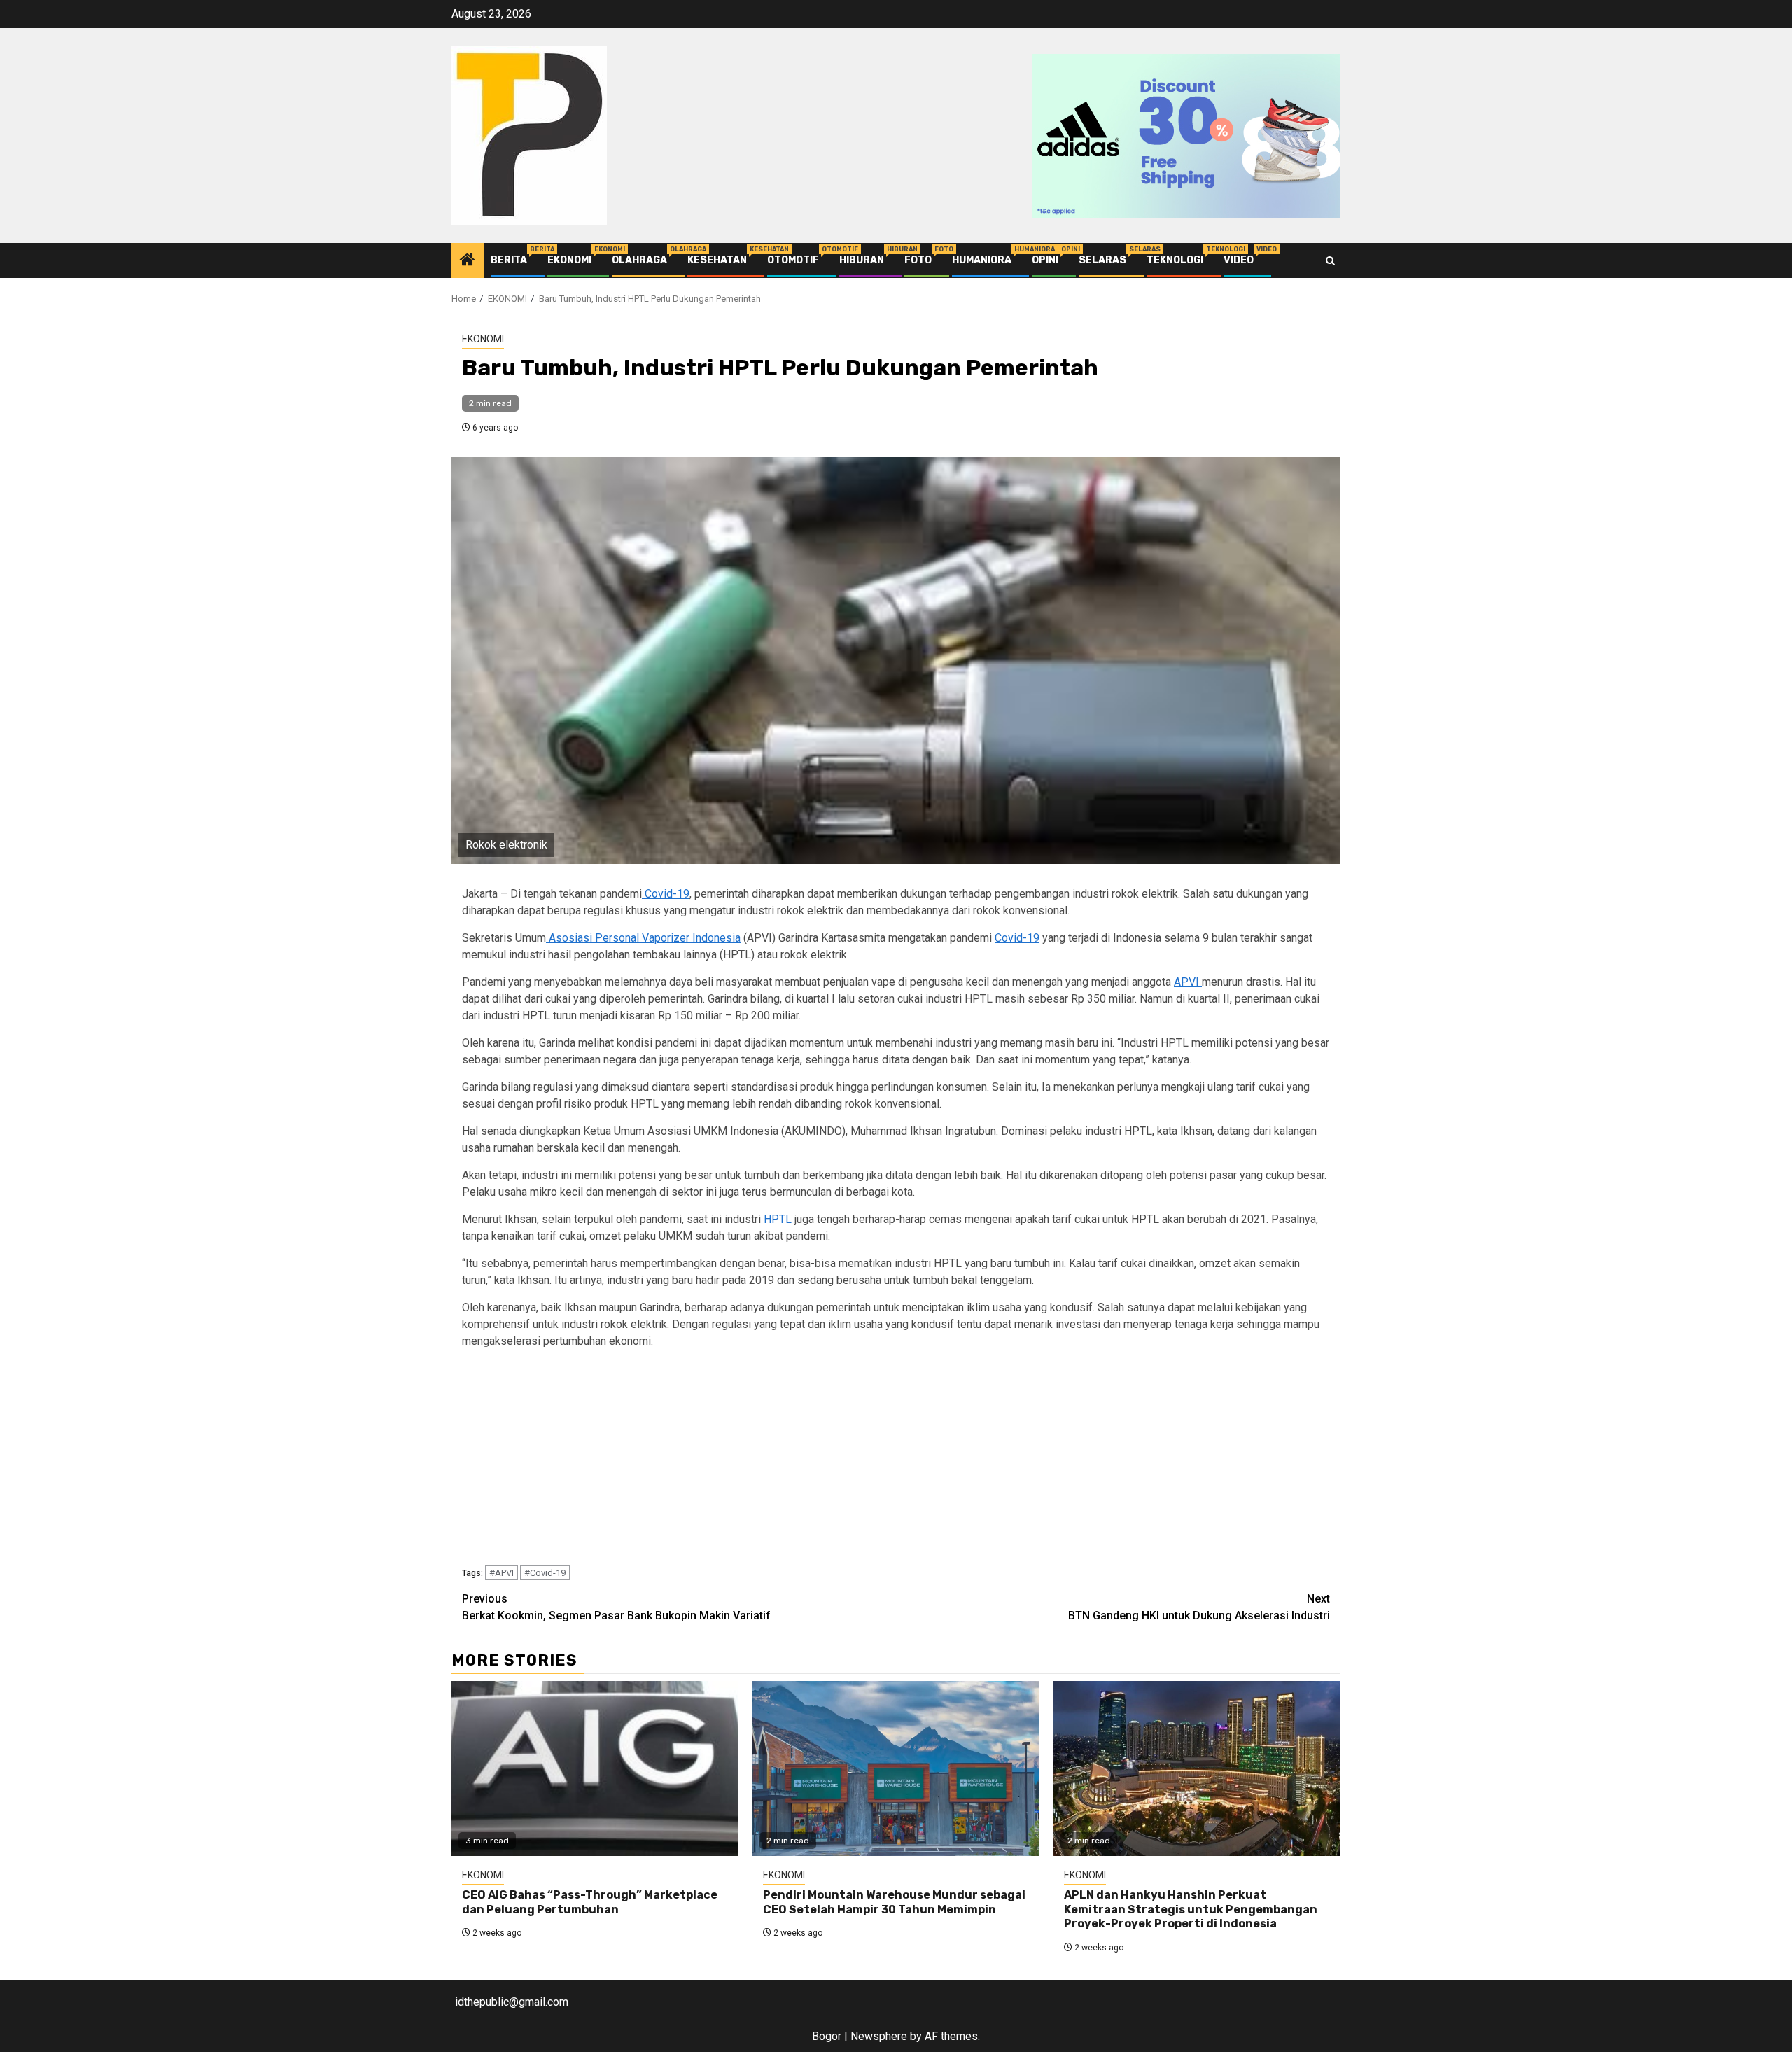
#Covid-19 (545, 1573)
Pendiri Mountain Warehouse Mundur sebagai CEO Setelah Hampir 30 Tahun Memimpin (894, 1902)
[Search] (1330, 261)
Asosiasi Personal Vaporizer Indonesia (643, 938)
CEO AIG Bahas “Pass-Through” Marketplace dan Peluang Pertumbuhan (590, 1902)
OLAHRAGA (639, 260)
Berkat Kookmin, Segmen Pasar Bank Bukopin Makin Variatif (616, 1607)
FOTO (918, 260)
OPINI (1045, 260)
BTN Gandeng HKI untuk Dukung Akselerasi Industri (1199, 1607)
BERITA (509, 260)
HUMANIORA (982, 260)
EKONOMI (569, 260)
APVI (1188, 982)
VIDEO (1239, 260)
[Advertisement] (882, 1460)
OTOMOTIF (793, 260)
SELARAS (1102, 260)
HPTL (776, 1219)
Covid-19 (666, 894)
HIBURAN (862, 260)
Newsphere (879, 2036)
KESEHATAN (717, 260)
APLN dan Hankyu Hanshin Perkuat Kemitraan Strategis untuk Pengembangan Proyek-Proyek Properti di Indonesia (1191, 1910)
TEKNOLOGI (1175, 260)
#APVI (502, 1573)
